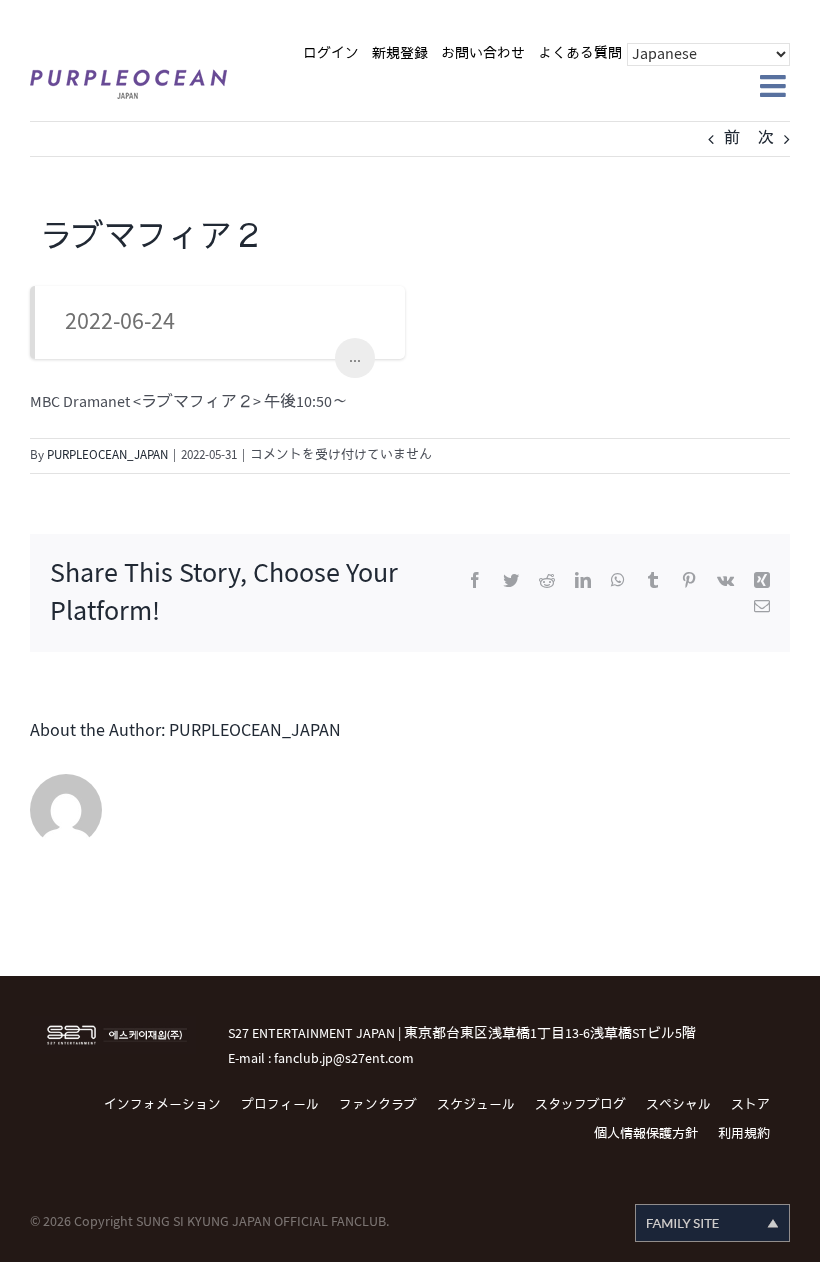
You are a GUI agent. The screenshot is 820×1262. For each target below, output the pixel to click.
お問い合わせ (483, 53)
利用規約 (744, 1134)
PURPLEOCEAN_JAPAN (107, 455)
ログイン (331, 53)
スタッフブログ (580, 1105)
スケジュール (476, 1105)
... (355, 357)
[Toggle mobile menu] (775, 86)
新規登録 (400, 53)
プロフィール (280, 1105)
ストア (750, 1105)
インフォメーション (162, 1105)
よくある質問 (580, 53)
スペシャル (678, 1105)
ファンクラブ (378, 1105)
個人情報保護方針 (646, 1134)
